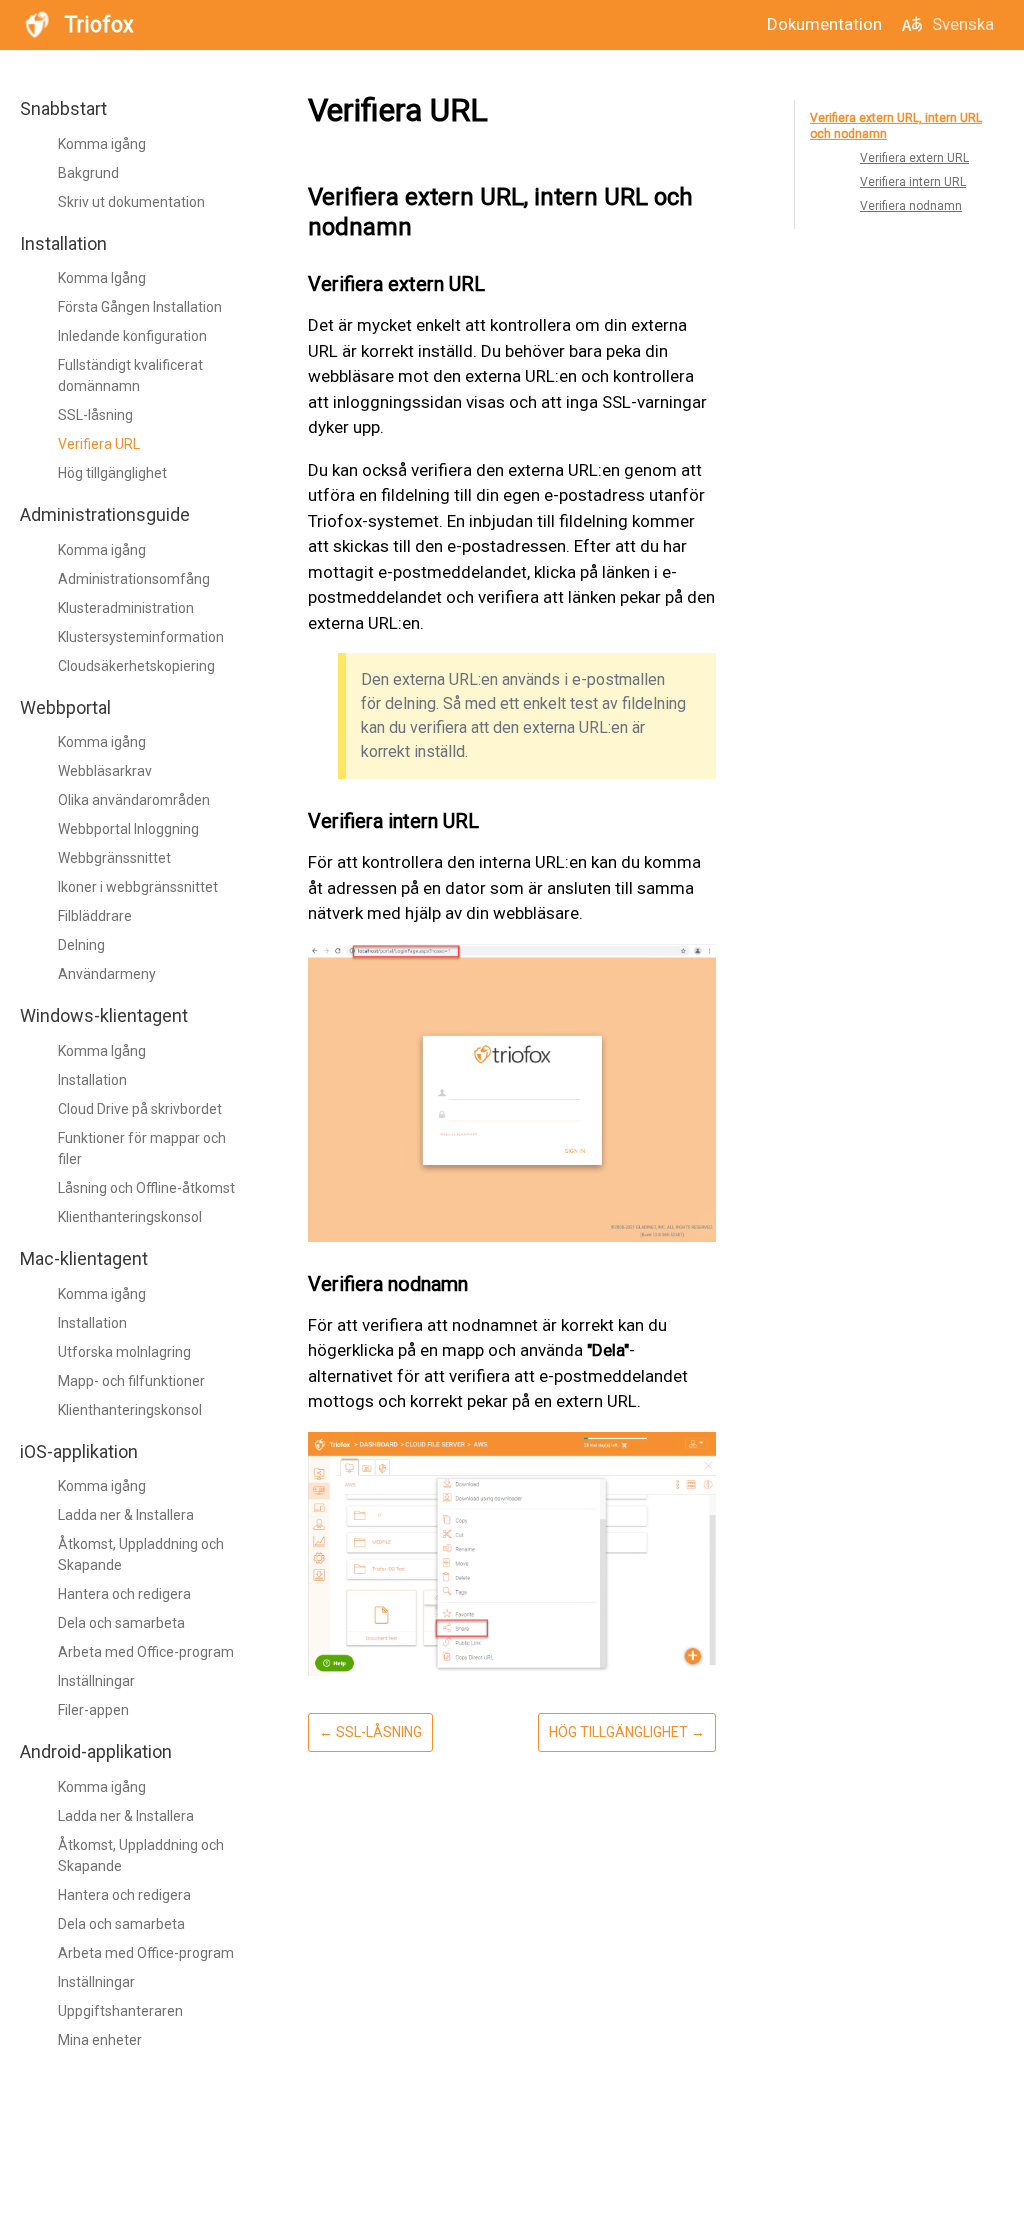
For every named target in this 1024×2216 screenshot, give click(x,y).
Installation (92, 1080)
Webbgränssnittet (114, 858)
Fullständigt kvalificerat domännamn (130, 375)
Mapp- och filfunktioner (131, 1381)
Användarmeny (107, 974)
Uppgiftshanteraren (120, 2011)
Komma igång (102, 144)
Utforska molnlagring (124, 1352)
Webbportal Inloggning (128, 829)
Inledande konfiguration (132, 336)
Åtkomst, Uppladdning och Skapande (141, 1554)
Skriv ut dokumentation (131, 202)
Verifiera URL (99, 444)
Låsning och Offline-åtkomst (146, 1188)
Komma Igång (102, 278)
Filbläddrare (95, 916)
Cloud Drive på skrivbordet (140, 1109)
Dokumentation (824, 24)
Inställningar (96, 1681)
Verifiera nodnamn (911, 206)
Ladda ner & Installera (126, 1515)
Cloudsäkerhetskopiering (136, 666)
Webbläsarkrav (105, 771)
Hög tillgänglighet (112, 473)
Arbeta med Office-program (146, 1652)
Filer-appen (93, 1710)
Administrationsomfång (134, 579)
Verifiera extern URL (914, 158)
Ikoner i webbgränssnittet (138, 887)
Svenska (963, 24)
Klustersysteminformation (141, 637)
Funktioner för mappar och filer (142, 1148)
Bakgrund (88, 173)
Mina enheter (100, 2040)
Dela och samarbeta (121, 1623)
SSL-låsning (95, 415)
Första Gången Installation (140, 307)
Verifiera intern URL (913, 182)
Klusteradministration (126, 608)
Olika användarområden (134, 800)
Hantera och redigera (124, 1594)
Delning (81, 945)
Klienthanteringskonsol (130, 1217)
